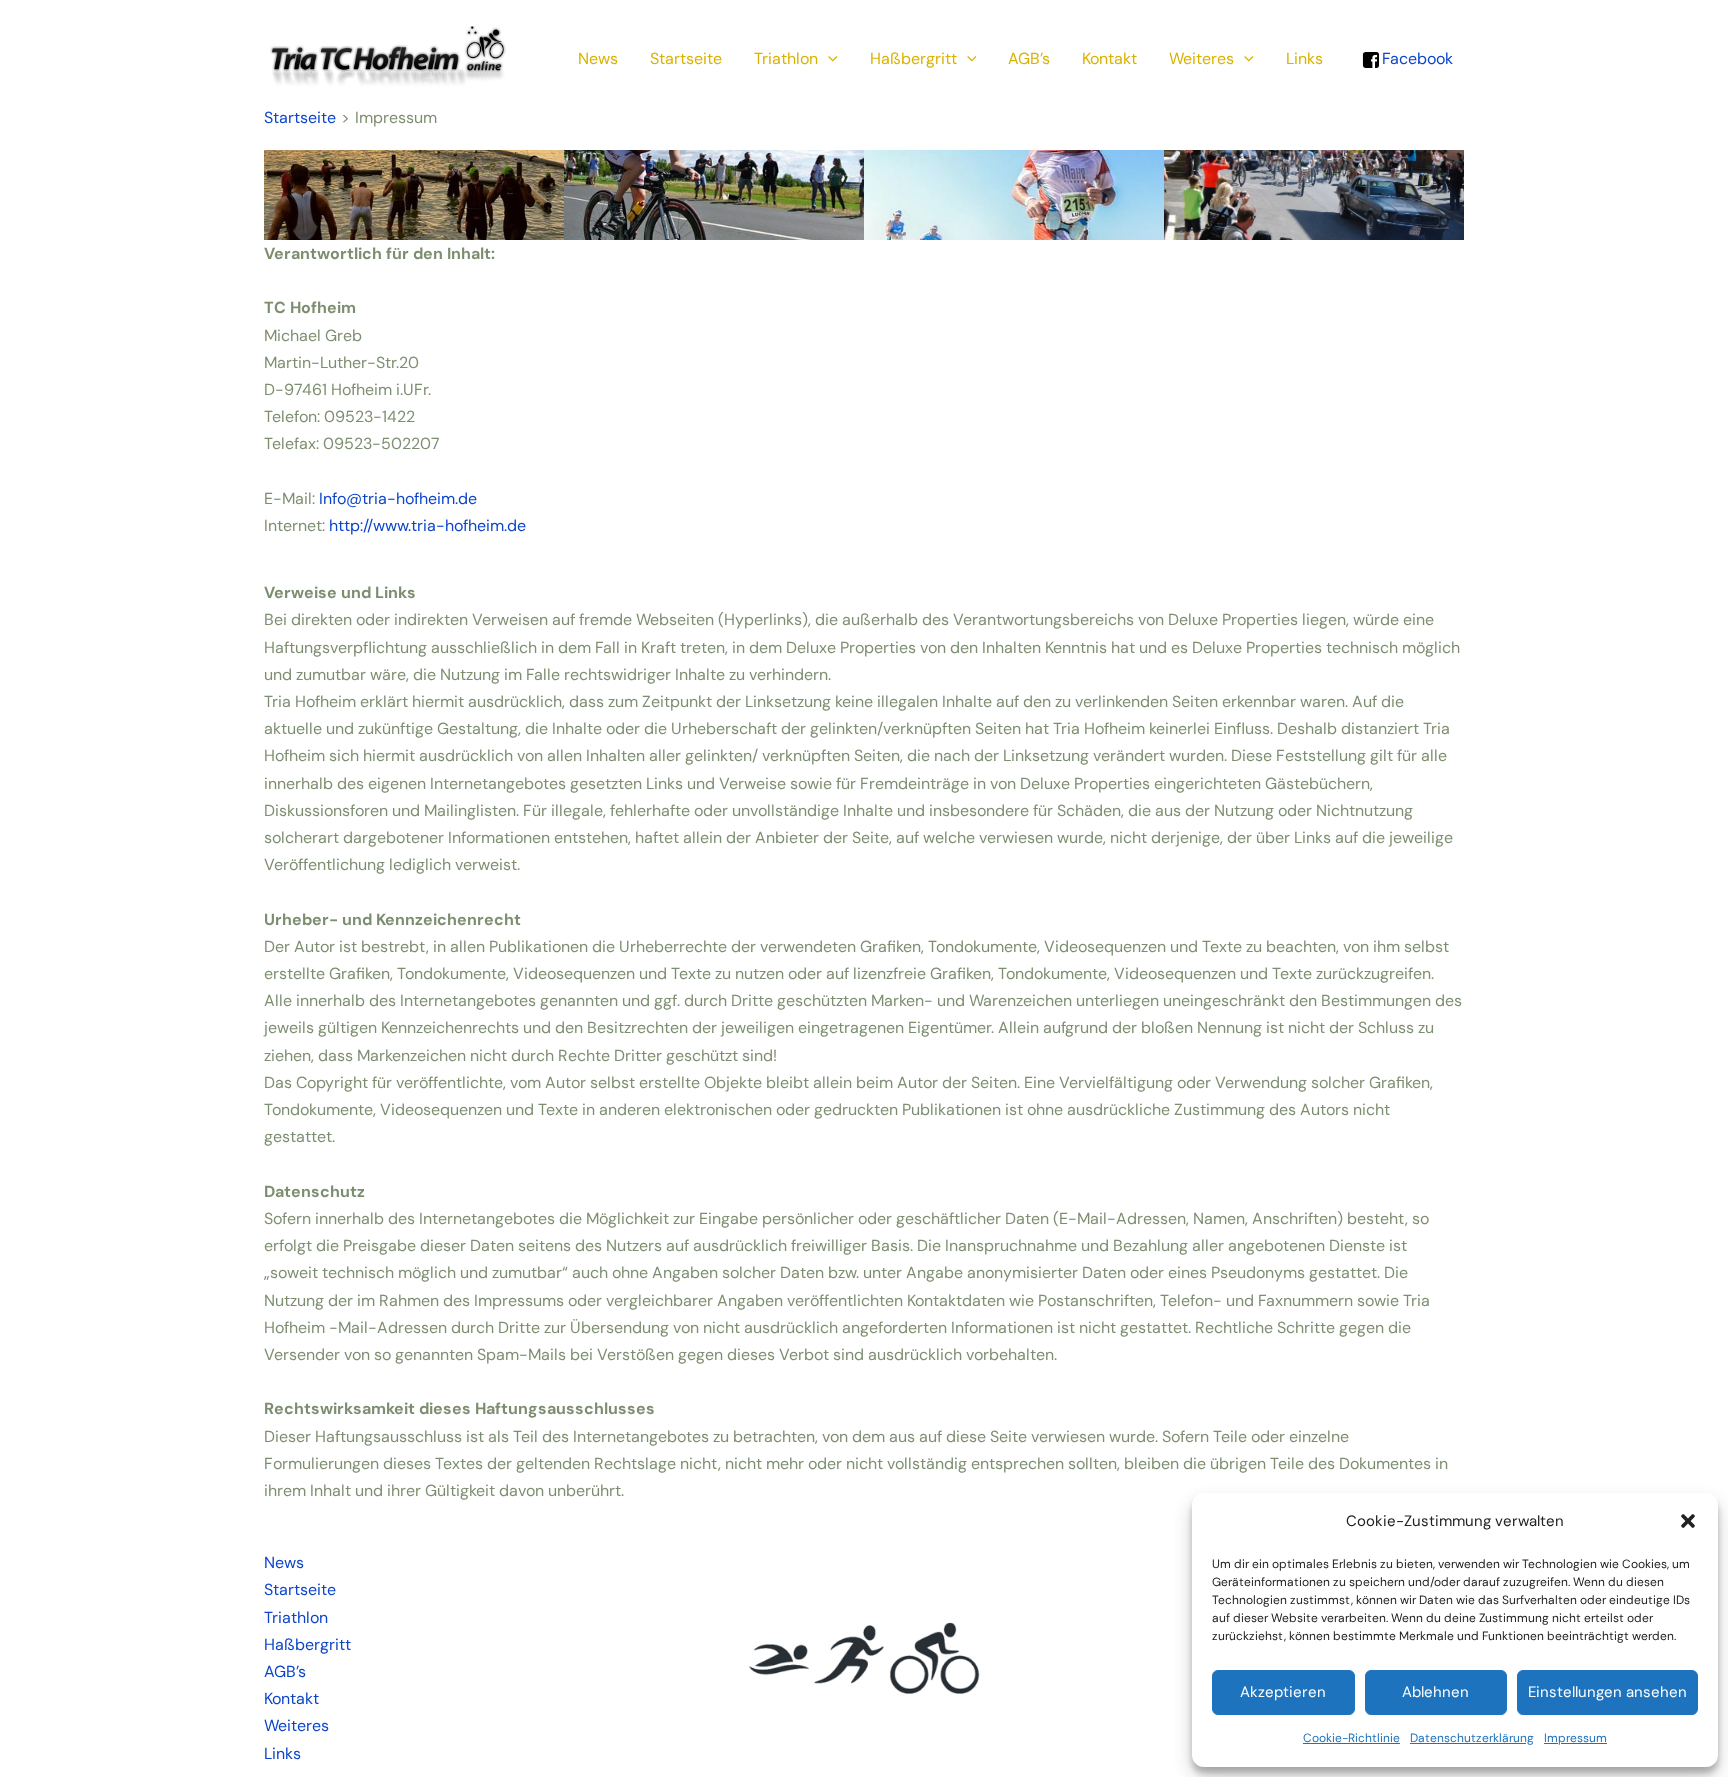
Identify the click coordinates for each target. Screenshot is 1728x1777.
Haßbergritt (913, 58)
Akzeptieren (1283, 1692)
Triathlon (786, 58)
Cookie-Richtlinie (1351, 1738)
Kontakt (1109, 58)
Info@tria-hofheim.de (398, 498)
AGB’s (1029, 58)
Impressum (1575, 1738)
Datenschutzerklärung (1472, 1738)
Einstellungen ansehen (1607, 1692)
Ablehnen (1435, 1692)
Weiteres (1201, 58)
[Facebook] (1371, 58)
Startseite (686, 58)
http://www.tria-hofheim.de (427, 525)
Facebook (1417, 58)
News (598, 58)
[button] (1688, 1521)
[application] (828, 59)
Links (1304, 58)
